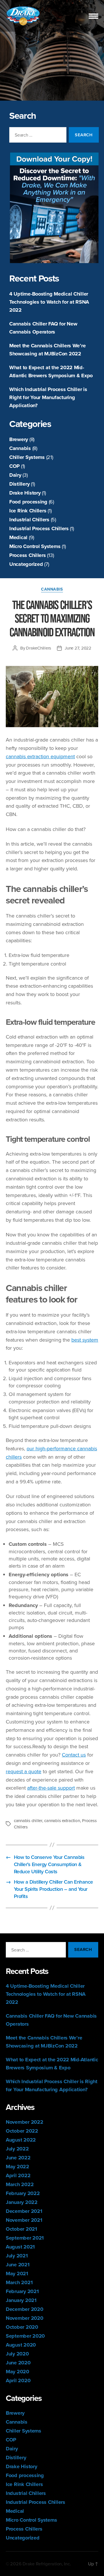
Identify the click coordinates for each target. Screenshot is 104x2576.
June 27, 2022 (78, 648)
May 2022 (17, 2167)
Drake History (25, 493)
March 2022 (20, 2184)
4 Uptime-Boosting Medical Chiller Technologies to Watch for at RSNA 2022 (49, 302)
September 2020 (25, 2336)
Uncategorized (26, 564)
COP (14, 466)
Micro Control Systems (35, 546)
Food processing (28, 502)
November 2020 (25, 2318)
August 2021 (20, 2247)
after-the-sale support (51, 1788)
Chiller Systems (27, 457)
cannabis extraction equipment (40, 756)
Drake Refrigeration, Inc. (47, 2564)
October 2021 (21, 2229)
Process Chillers (28, 555)
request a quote (24, 1771)
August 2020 (21, 2345)
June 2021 (18, 2265)
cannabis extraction (62, 1821)
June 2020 (18, 2363)
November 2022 (25, 2122)
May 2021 (17, 2274)
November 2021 (24, 2220)
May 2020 (17, 2372)
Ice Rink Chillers (28, 511)
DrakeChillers (39, 648)
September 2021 (25, 2238)
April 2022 (18, 2175)
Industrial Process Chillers (39, 528)
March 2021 (19, 2282)
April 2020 (18, 2380)
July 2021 (17, 2256)
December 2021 (24, 2211)
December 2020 (25, 2309)
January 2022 (22, 2202)
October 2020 (22, 2327)
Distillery (19, 484)
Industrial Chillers (29, 520)
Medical (18, 537)
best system (85, 1340)
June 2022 (18, 2158)
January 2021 (21, 2300)
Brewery (19, 439)
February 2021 (22, 2291)
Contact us (74, 1755)
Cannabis (20, 448)
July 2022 (17, 2149)
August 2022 (21, 2140)
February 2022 (23, 2193)
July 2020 (17, 2354)
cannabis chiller (28, 1821)
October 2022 (22, 2131)
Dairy (15, 475)
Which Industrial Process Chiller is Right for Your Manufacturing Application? (48, 397)
